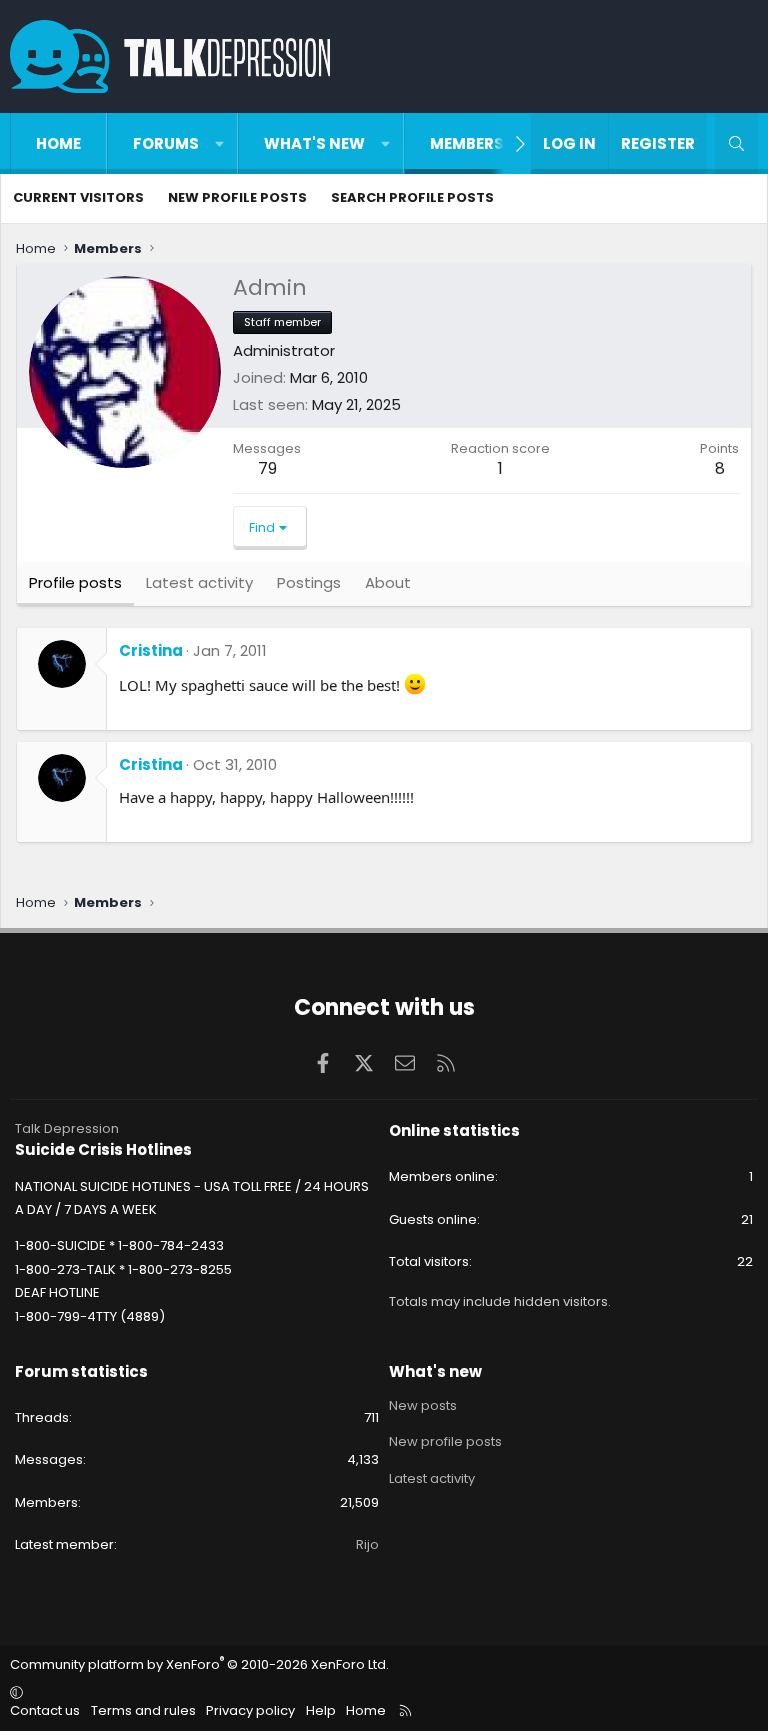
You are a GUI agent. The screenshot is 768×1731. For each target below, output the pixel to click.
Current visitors (78, 197)
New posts (423, 1406)
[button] (219, 143)
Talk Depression (67, 1128)
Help (321, 1710)
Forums (166, 143)
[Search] (736, 143)
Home (58, 143)
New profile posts (237, 197)
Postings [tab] (309, 582)
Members (467, 143)
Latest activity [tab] (199, 582)
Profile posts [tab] (75, 582)
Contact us (45, 1710)
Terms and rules (143, 1710)
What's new (314, 143)
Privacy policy (250, 1710)
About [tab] (388, 582)
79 (267, 468)
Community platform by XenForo (199, 1664)
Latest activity (432, 1478)
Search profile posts (412, 197)
